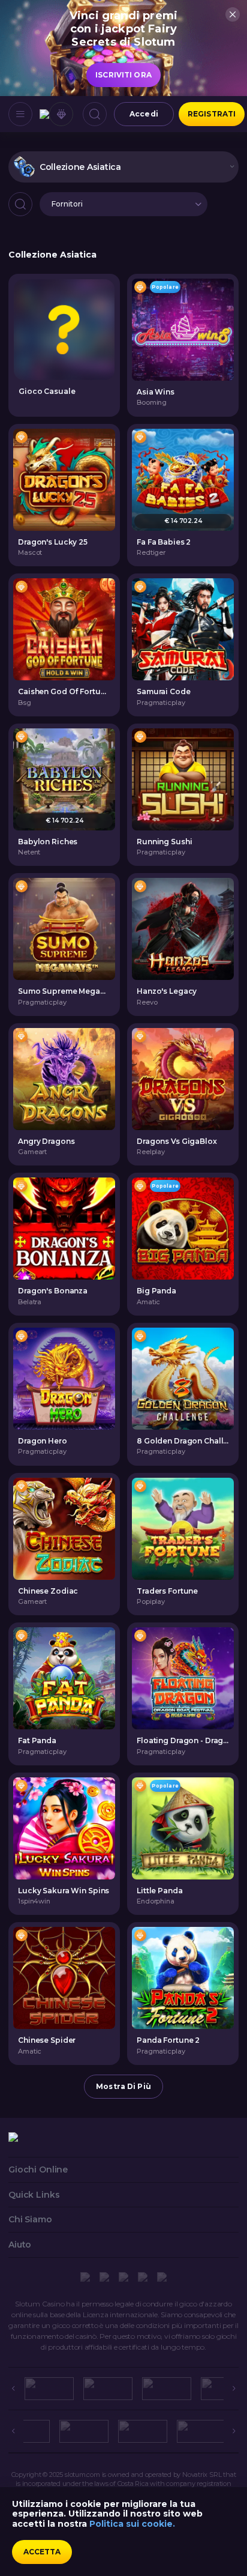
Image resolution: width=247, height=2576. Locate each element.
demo (183, 329)
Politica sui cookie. (132, 2524)
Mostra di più (123, 2086)
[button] (123, 204)
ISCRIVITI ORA (123, 75)
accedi (144, 114)
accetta (42, 2552)
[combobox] (123, 167)
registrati (212, 114)
